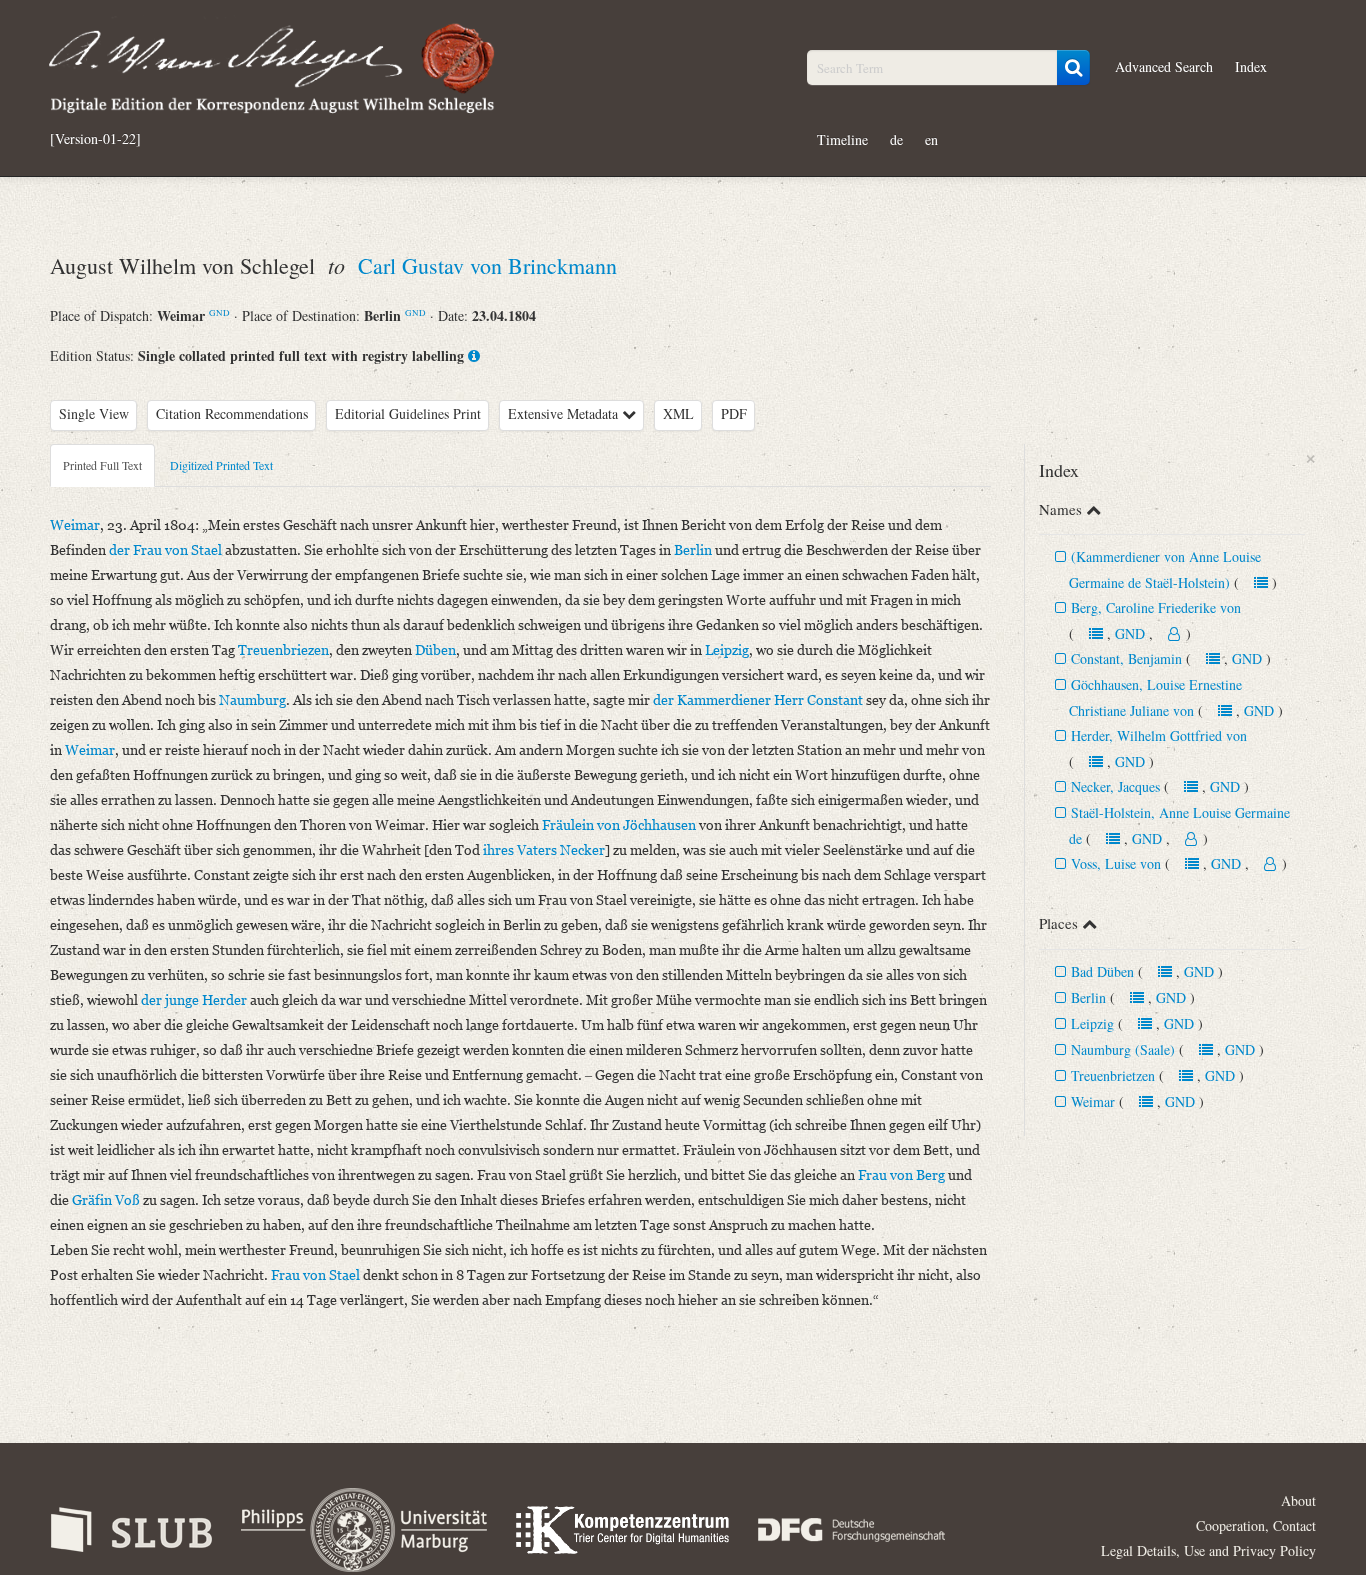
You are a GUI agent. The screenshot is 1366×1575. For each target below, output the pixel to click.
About (1298, 1500)
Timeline (842, 139)
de (896, 139)
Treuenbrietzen (1113, 1075)
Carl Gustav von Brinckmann (487, 265)
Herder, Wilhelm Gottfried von (1159, 735)
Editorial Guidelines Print (408, 413)
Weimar (1093, 1101)
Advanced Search (1164, 66)
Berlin (1088, 997)
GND (219, 312)
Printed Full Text (102, 465)
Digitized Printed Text (221, 465)
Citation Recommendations (232, 413)
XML (678, 413)
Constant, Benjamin (1126, 658)
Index (1251, 66)
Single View (94, 413)
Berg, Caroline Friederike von (1156, 607)
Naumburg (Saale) (1123, 1049)
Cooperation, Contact (1256, 1525)
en (931, 139)
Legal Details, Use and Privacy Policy (1208, 1550)
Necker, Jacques (1115, 786)
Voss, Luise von (1116, 863)
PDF (734, 413)
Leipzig (1092, 1023)
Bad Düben (1102, 971)
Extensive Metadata (565, 413)
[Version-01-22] (95, 139)
